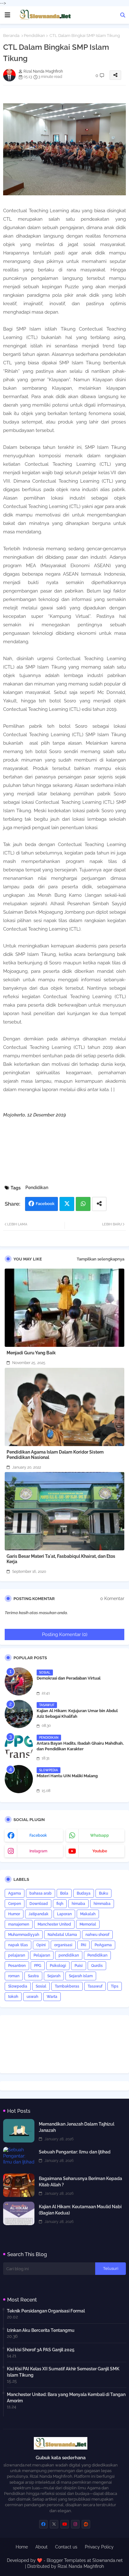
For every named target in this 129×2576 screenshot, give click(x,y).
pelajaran (17, 1955)
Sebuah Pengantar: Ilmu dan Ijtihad (75, 2152)
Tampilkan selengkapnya (101, 1259)
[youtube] (65, 2524)
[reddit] (86, 2524)
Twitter (67, 1204)
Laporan (64, 1914)
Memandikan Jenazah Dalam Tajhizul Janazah (77, 2127)
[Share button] (99, 1204)
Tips (115, 1986)
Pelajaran (42, 1955)
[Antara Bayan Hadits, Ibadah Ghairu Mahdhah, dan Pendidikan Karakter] (19, 1747)
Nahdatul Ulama (62, 1935)
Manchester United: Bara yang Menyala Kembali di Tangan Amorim (66, 2398)
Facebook (45, 1204)
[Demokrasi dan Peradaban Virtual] (19, 1681)
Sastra (33, 1976)
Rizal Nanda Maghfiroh (81, 2566)
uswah (32, 1997)
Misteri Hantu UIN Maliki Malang (67, 1776)
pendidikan (69, 1955)
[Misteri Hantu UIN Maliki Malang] (19, 1779)
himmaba (102, 1904)
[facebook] (43, 2524)
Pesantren (17, 1966)
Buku (103, 1893)
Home (22, 2547)
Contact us (66, 2547)
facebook (38, 1835)
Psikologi (58, 1966)
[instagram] (75, 2524)
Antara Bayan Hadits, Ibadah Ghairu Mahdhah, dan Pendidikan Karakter (80, 1746)
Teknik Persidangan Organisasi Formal (46, 2311)
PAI (83, 1945)
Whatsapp (83, 1204)
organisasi (63, 1945)
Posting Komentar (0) (65, 1634)
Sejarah (54, 1976)
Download (39, 1904)
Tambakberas (67, 1986)
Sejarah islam (81, 1976)
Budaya (84, 1893)
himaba (78, 1904)
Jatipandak (39, 1914)
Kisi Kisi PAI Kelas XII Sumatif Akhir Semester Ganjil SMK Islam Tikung (63, 2372)
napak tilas (18, 1945)
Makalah (88, 1914)
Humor (14, 1914)
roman (14, 1976)
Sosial (41, 1986)
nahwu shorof (97, 1935)
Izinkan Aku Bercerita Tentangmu (41, 2330)
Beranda (11, 36)
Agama (15, 1893)
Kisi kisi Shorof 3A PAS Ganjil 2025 (41, 2350)
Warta (52, 1997)
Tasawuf (95, 1986)
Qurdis (97, 1966)
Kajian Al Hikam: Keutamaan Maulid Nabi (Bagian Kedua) (80, 2210)
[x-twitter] (54, 2524)
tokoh (13, 1997)
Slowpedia (18, 1986)
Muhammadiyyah (24, 1935)
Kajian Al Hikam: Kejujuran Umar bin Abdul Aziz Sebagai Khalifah (77, 1714)
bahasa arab (41, 1893)
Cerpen (15, 1904)
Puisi (79, 1966)
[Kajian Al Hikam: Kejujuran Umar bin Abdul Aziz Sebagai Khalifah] (19, 1714)
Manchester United (54, 1924)
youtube (100, 1851)
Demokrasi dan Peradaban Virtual (69, 1678)
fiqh (60, 1904)
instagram (38, 1851)
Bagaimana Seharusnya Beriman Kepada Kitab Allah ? (80, 2182)
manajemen (19, 1924)
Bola (64, 1893)
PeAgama (103, 1945)
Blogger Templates (66, 2560)
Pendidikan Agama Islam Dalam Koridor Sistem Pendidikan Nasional (55, 1455)
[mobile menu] (8, 15)
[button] (123, 15)
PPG (38, 1966)
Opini (41, 1945)
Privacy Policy (99, 2547)
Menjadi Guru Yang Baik (31, 1353)
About (41, 2547)
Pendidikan (34, 36)
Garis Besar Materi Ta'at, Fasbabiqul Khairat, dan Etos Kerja (61, 1559)
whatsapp (100, 1835)
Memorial (88, 1924)
